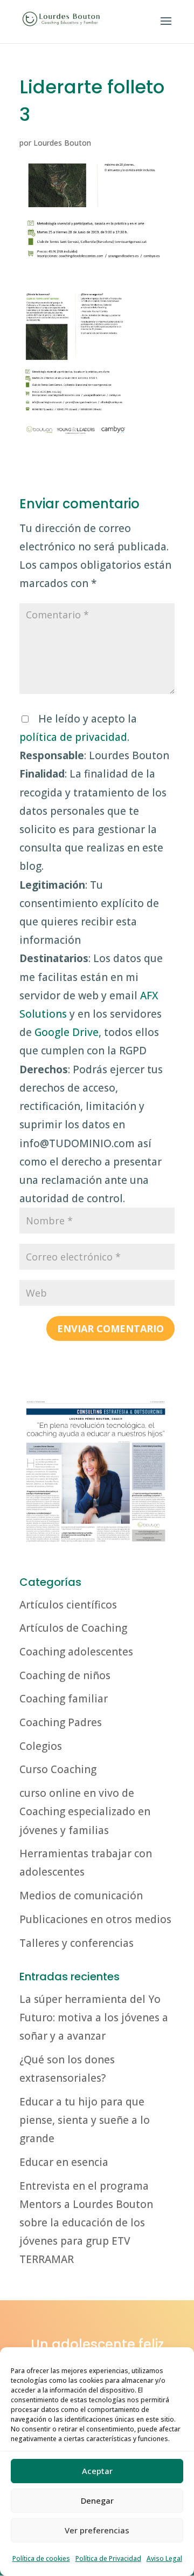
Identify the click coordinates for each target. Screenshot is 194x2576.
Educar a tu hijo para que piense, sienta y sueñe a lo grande (85, 2120)
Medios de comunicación (81, 1896)
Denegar (97, 2500)
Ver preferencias (97, 2530)
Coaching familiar (64, 1699)
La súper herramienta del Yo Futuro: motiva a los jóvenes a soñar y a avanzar (94, 2018)
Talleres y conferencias (77, 1943)
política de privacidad (73, 737)
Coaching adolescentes (76, 1652)
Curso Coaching (58, 1769)
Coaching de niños (65, 1675)
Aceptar (97, 2471)
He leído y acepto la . (94, 959)
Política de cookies (41, 2558)
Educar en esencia (64, 2162)
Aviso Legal (164, 2558)
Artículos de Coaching (73, 1628)
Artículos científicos (68, 1605)
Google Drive (67, 1032)
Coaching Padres (61, 1722)
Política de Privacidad (108, 2558)
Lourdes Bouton (62, 143)
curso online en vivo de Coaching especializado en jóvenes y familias (85, 1811)
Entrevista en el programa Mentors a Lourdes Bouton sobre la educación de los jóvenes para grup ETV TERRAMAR (86, 2223)
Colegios (41, 1746)
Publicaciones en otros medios (95, 1919)
